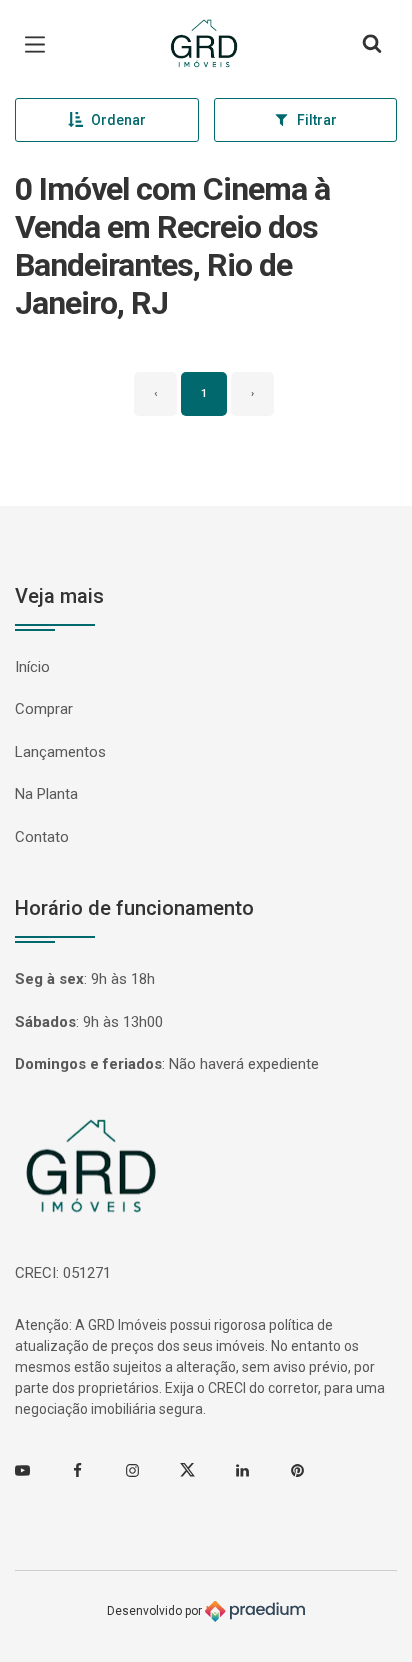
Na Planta (46, 794)
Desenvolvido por (156, 1610)
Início (32, 667)
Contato (42, 837)
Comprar (44, 709)
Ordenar (118, 120)
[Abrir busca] (372, 45)
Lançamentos (60, 752)
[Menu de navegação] (40, 45)
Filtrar (317, 120)
